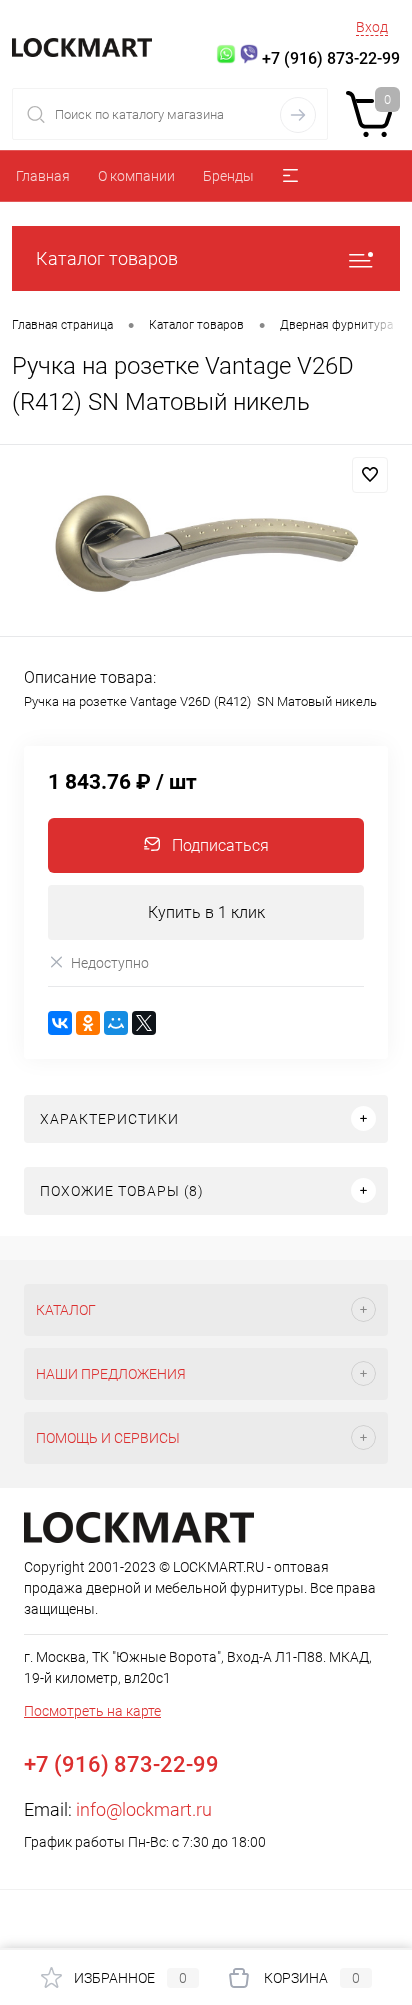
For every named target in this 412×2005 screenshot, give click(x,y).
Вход (372, 27)
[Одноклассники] (88, 1023)
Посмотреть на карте (92, 1711)
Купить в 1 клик (206, 912)
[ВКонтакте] (60, 1023)
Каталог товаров (107, 258)
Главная (43, 176)
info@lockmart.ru (144, 1809)
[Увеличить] (206, 543)
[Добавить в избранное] (370, 475)
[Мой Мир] (116, 1023)
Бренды (228, 176)
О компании (136, 176)
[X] (144, 1023)
